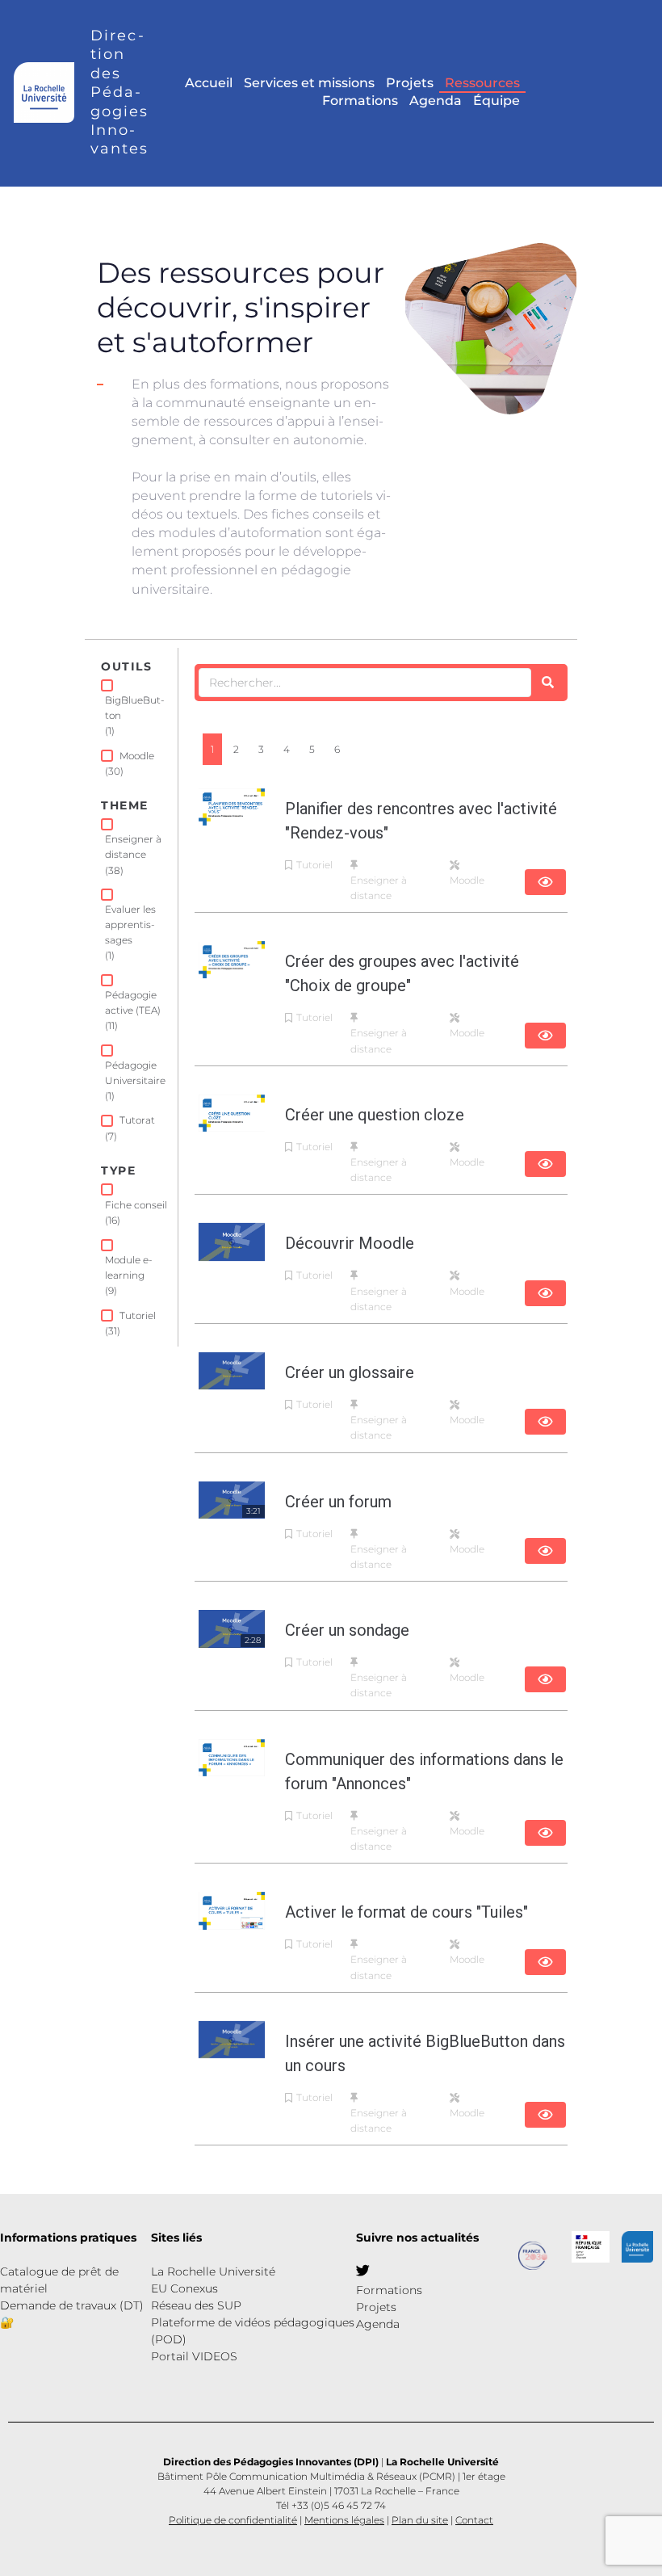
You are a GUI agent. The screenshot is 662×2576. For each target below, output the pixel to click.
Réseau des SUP (196, 2305)
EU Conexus (184, 2288)
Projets (376, 2307)
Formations (389, 2290)
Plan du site (420, 2520)
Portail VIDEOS (194, 2356)
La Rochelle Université (213, 2271)
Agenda (378, 2324)
